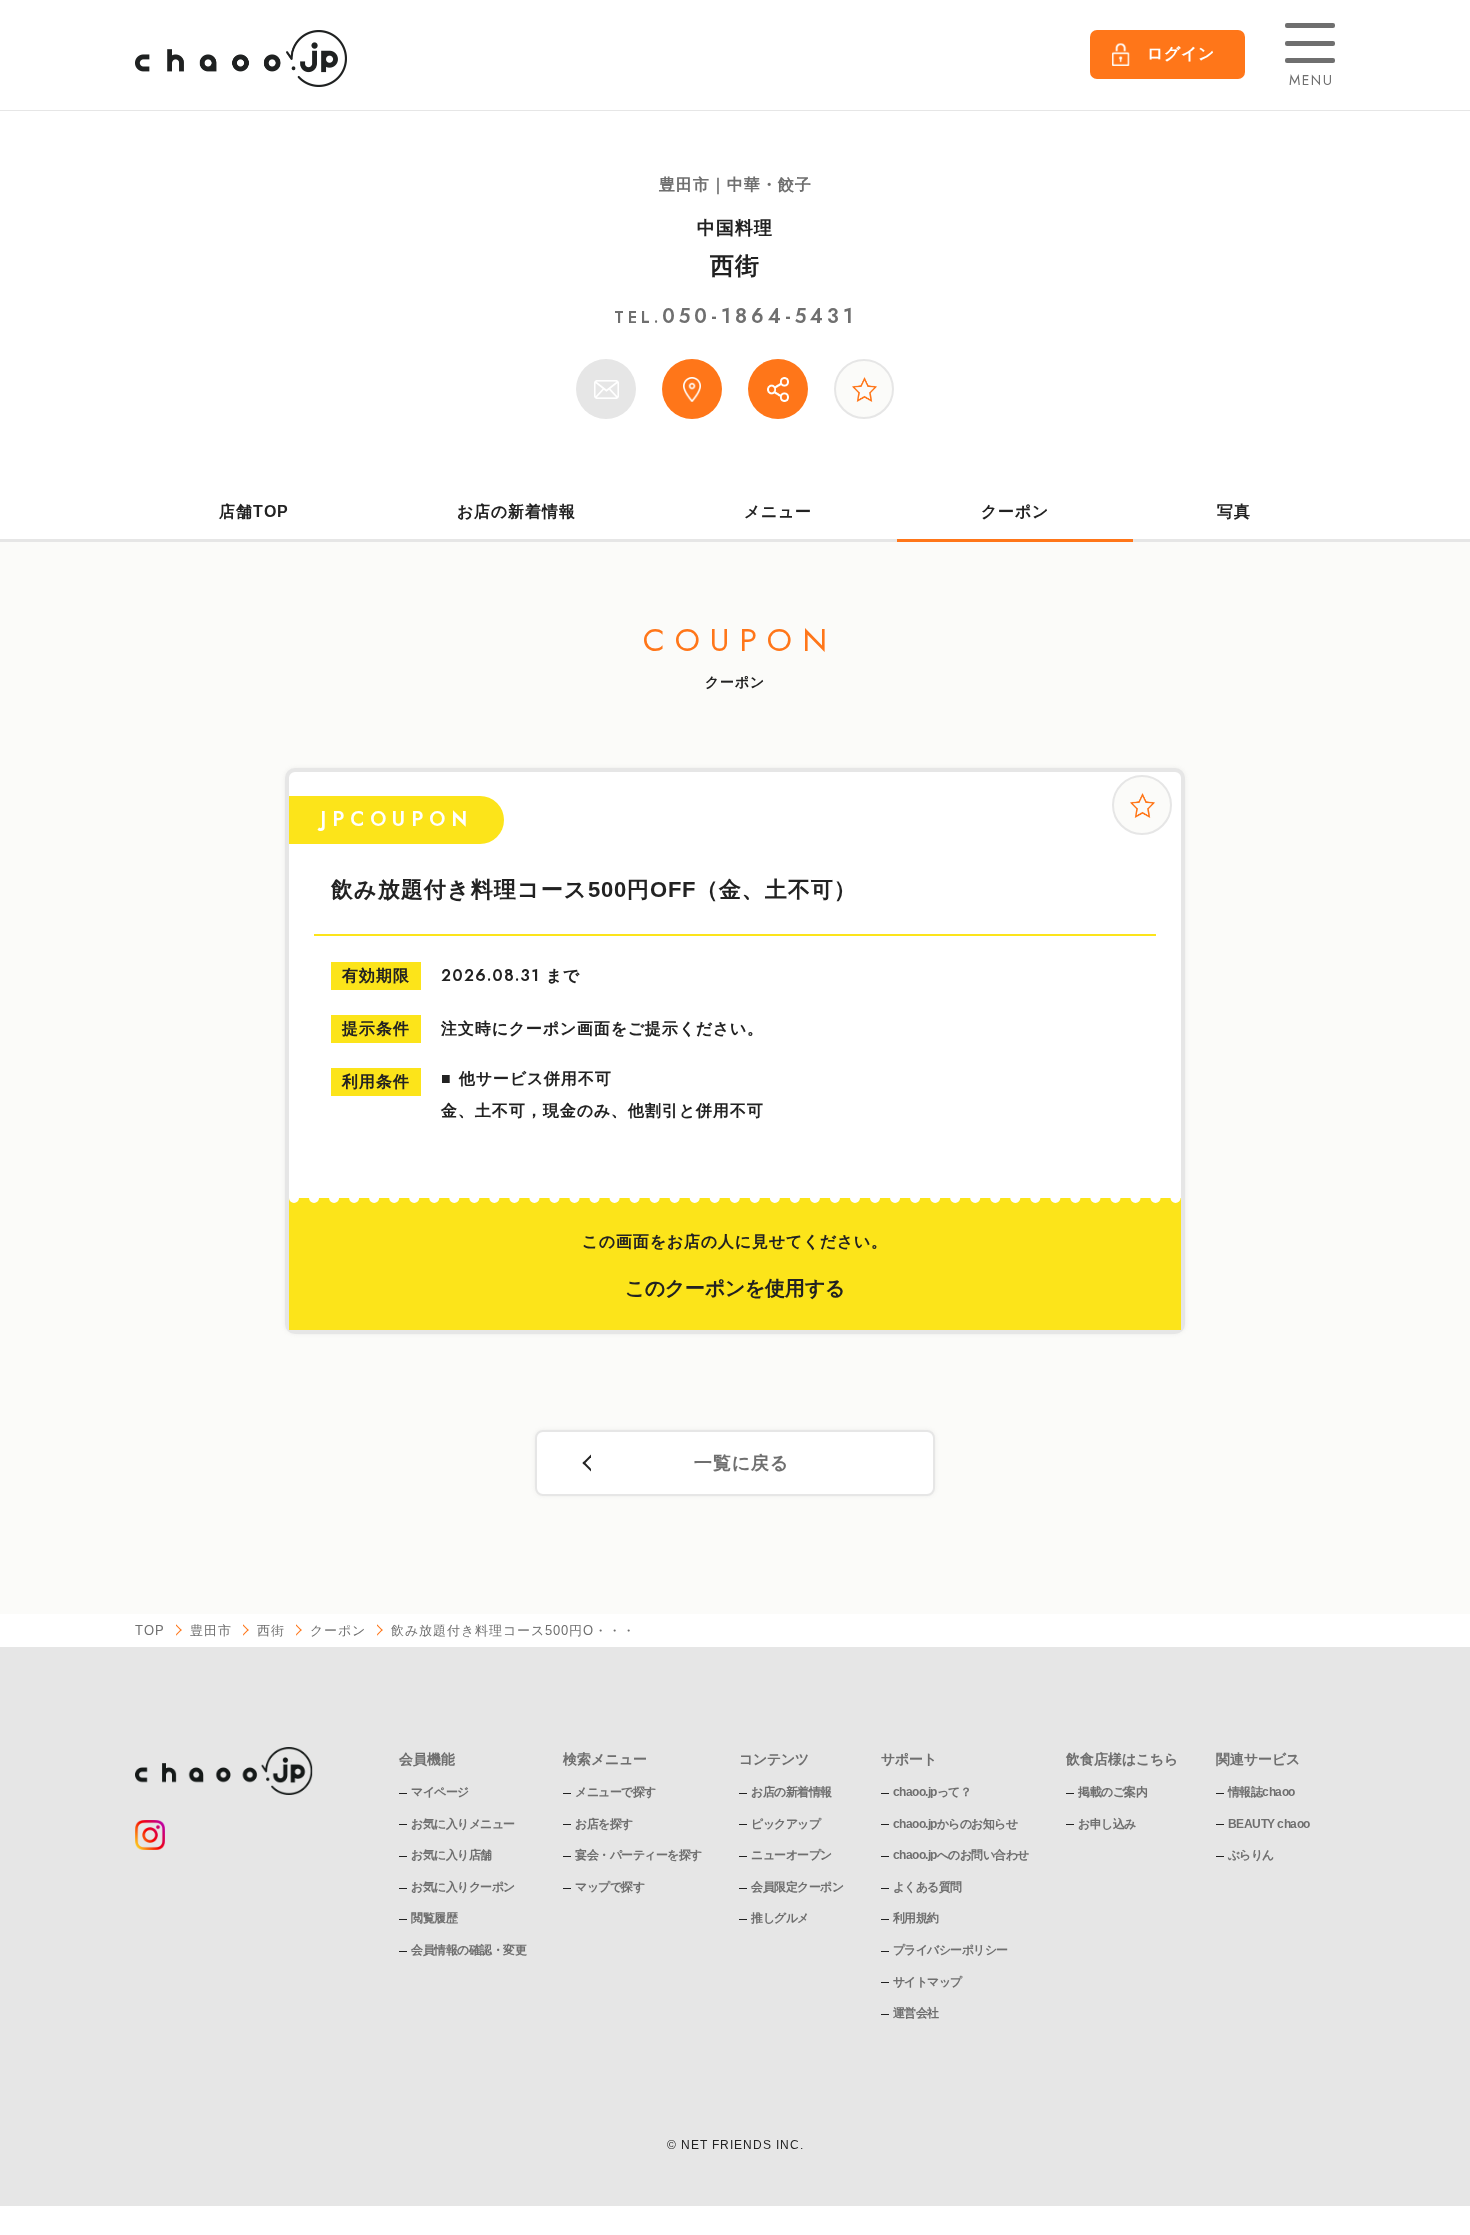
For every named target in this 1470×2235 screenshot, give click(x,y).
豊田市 (211, 1630)
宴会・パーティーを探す (638, 1855)
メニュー (778, 511)
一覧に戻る (741, 1463)
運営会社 (916, 2013)
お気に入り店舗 (451, 1855)
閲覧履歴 (434, 1918)
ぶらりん (1251, 1855)
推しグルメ (780, 1918)
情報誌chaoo (1261, 1792)
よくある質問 (927, 1887)
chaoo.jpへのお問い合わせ (961, 1855)
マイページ (440, 1792)
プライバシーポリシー (950, 1950)
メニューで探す (615, 1792)
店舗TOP (254, 511)
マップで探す (609, 1887)
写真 (1234, 511)
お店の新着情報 (516, 511)
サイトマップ (927, 1982)
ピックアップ (785, 1824)
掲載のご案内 (1112, 1792)
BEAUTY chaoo (1269, 1824)
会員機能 (427, 1759)
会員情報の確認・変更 (468, 1950)
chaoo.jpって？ (932, 1792)
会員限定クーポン (797, 1887)
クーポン (1015, 511)
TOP (150, 1630)
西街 (735, 265)
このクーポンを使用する (735, 1288)
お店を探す (604, 1824)
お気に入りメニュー (463, 1824)
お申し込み (1107, 1824)
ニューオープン (791, 1855)
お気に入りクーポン (463, 1887)
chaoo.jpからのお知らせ (955, 1824)
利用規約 (916, 1918)
